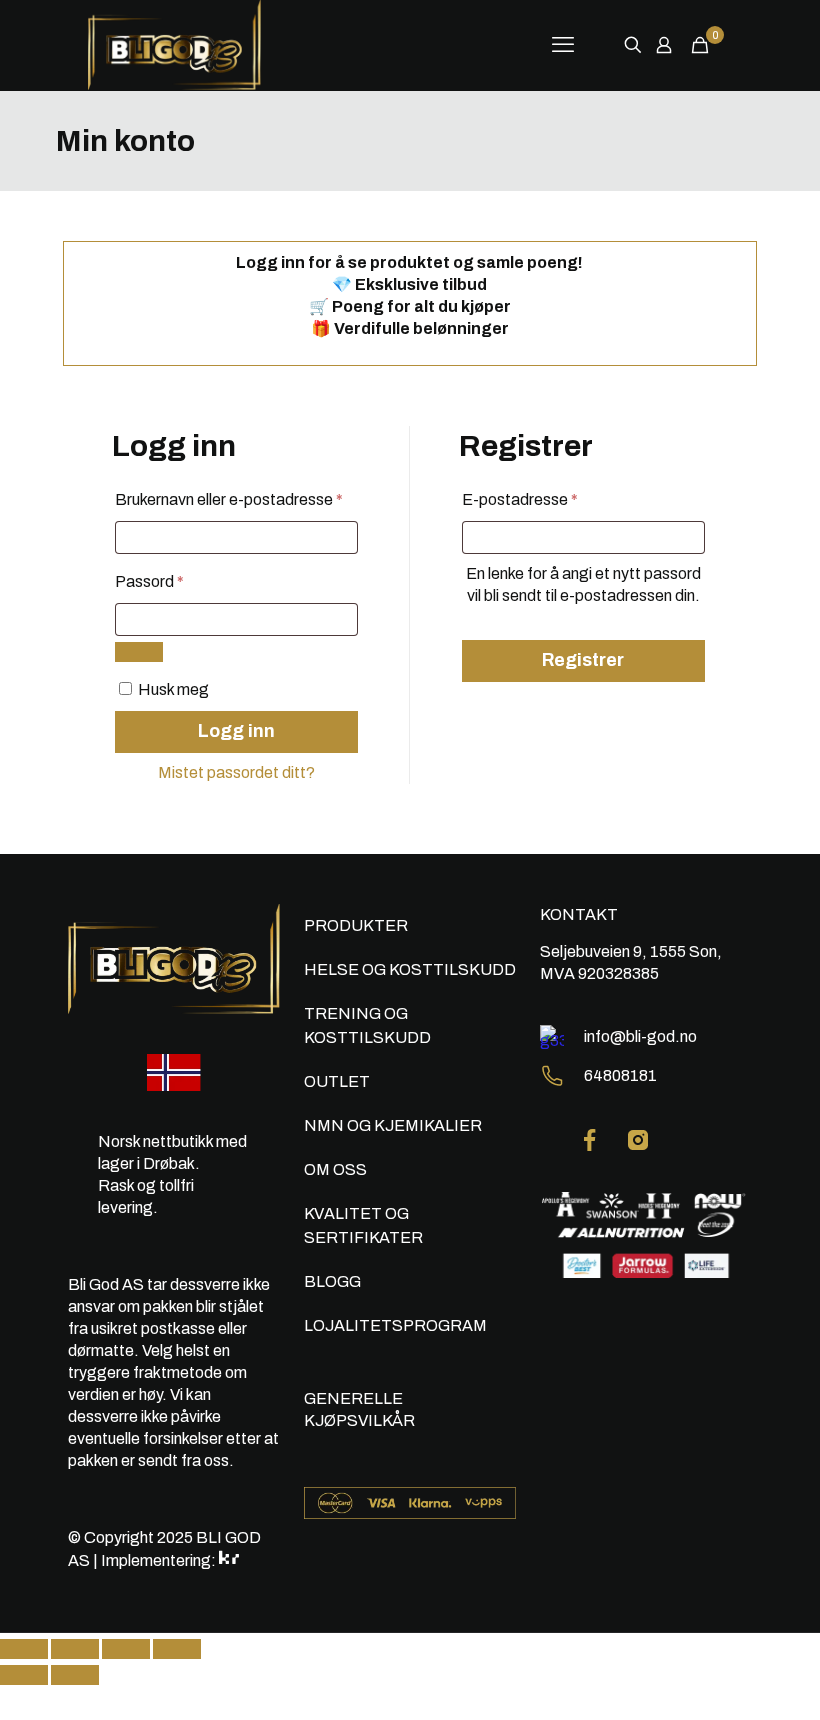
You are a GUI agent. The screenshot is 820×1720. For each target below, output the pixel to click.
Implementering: (160, 1560)
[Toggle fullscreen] (126, 1649)
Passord (178, 581)
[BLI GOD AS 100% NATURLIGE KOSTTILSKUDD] (193, 45)
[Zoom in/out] (177, 1649)
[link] (590, 1140)
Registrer (583, 660)
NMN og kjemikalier (393, 1125)
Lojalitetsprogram (395, 1325)
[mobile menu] (563, 45)
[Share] (75, 1649)
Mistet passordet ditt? (236, 772)
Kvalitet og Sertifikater (363, 1225)
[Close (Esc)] (24, 1649)
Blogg (332, 1281)
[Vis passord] (139, 652)
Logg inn (236, 731)
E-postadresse (549, 499)
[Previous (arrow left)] (24, 1675)
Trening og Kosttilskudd (367, 1025)
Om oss (335, 1169)
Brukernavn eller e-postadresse (237, 499)
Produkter (356, 925)
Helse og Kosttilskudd (410, 969)
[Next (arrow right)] (75, 1675)
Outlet (337, 1081)
